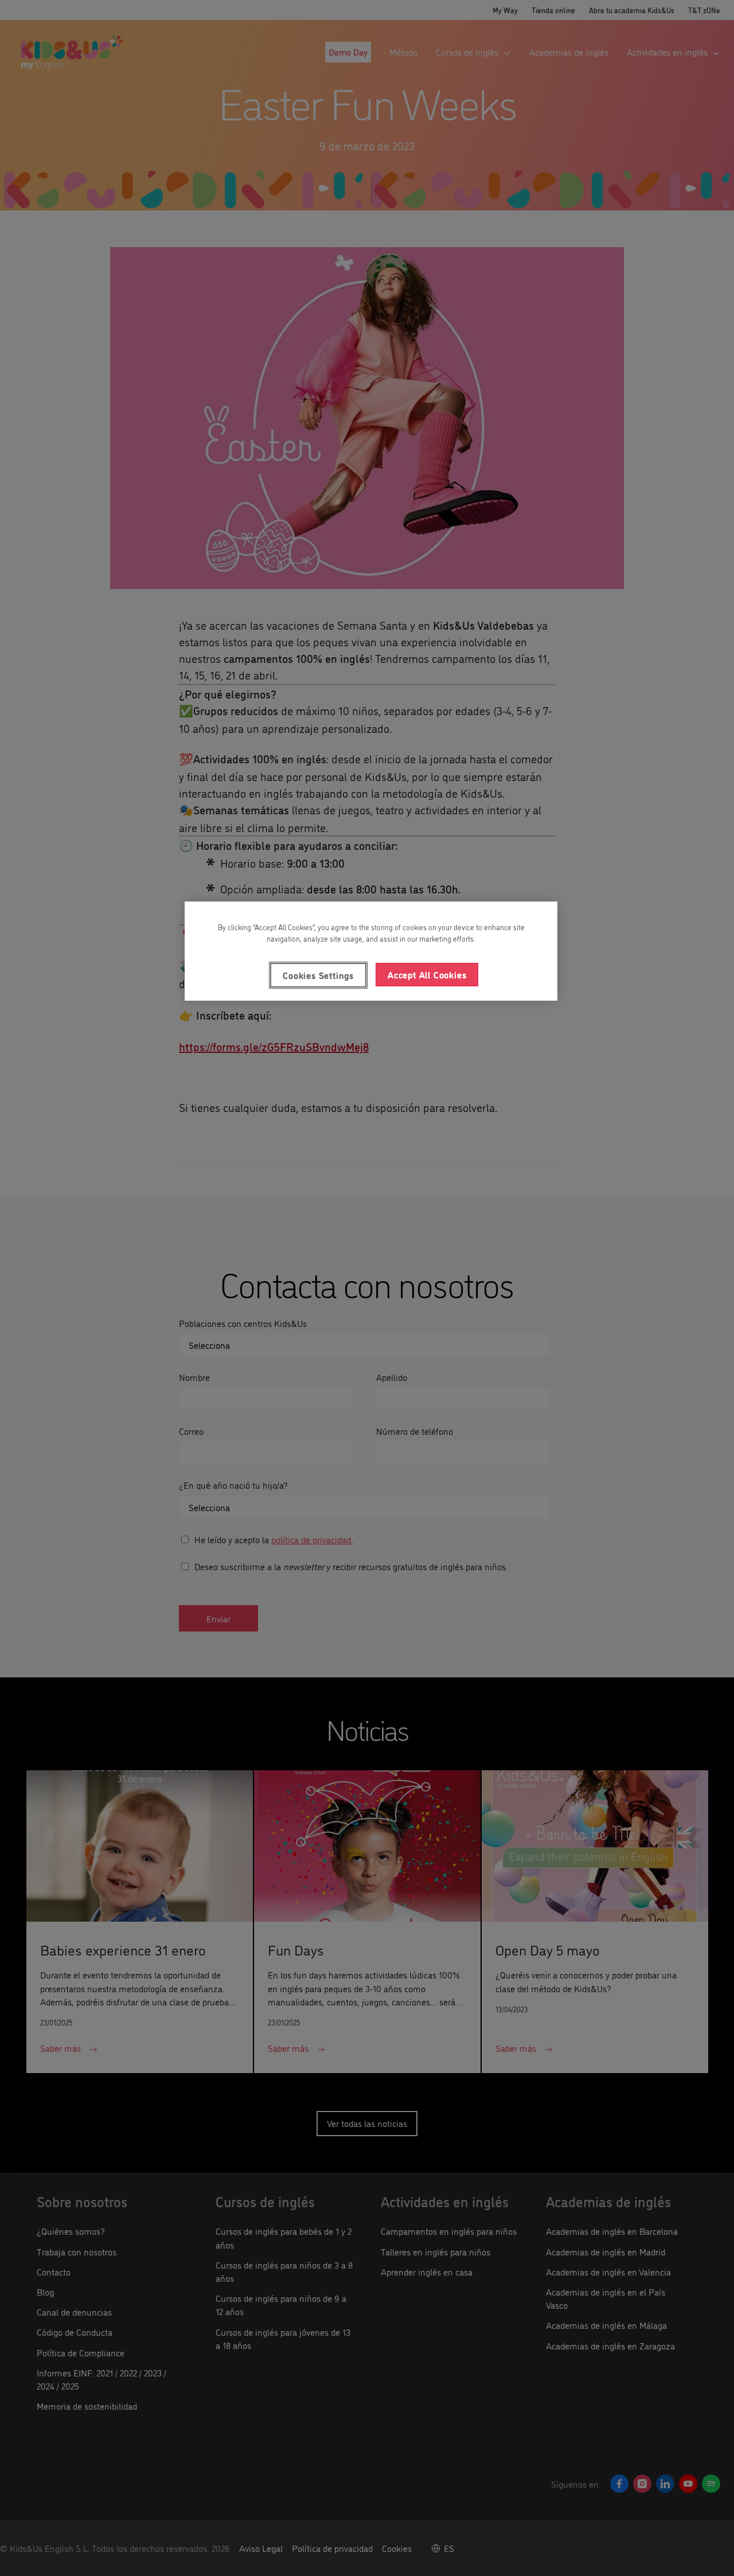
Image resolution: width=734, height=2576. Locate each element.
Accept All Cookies (427, 974)
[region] (371, 951)
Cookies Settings (318, 975)
